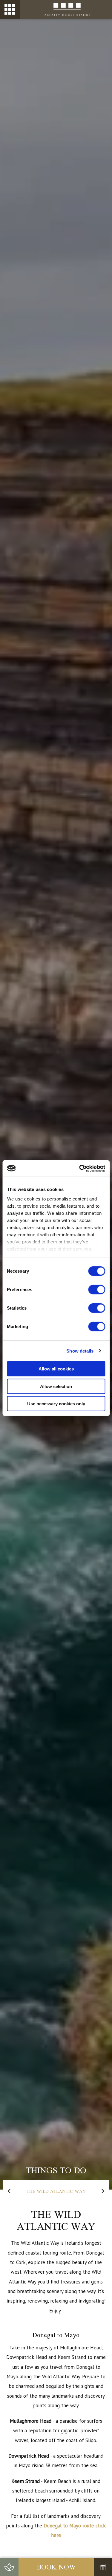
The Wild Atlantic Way (56, 2191)
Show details (80, 1351)
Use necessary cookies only (56, 1404)
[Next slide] (103, 2191)
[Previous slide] (9, 2191)
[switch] (97, 1290)
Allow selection (56, 1386)
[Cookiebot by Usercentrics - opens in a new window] (80, 1168)
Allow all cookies (56, 1369)
